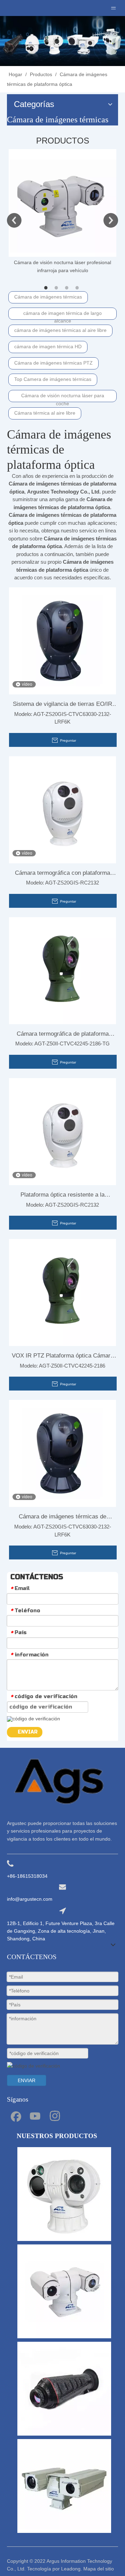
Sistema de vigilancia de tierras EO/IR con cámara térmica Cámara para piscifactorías (62, 706)
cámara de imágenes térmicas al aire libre (60, 330)
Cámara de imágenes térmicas (48, 297)
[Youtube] (35, 2116)
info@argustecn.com (30, 1899)
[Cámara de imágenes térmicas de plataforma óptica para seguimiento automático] (62, 1453)
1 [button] (47, 288)
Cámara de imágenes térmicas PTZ (53, 363)
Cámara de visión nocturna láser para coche (63, 397)
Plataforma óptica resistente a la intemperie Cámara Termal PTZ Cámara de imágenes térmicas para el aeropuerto (62, 1196)
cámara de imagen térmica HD (48, 347)
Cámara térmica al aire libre (45, 413)
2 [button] (57, 288)
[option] (62, 212)
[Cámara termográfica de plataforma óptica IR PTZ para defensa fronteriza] (62, 970)
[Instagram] (55, 2116)
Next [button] (111, 220)
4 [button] (78, 288)
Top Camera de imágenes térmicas (53, 379)
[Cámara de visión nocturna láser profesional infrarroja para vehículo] (62, 203)
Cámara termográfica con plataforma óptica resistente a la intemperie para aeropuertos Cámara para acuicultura (62, 874)
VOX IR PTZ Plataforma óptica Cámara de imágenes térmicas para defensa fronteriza (63, 1357)
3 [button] (68, 288)
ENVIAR (28, 1732)
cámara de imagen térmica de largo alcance (62, 315)
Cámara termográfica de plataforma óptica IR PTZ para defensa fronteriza (63, 1035)
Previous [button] (14, 220)
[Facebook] (15, 2116)
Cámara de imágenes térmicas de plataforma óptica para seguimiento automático (62, 1518)
